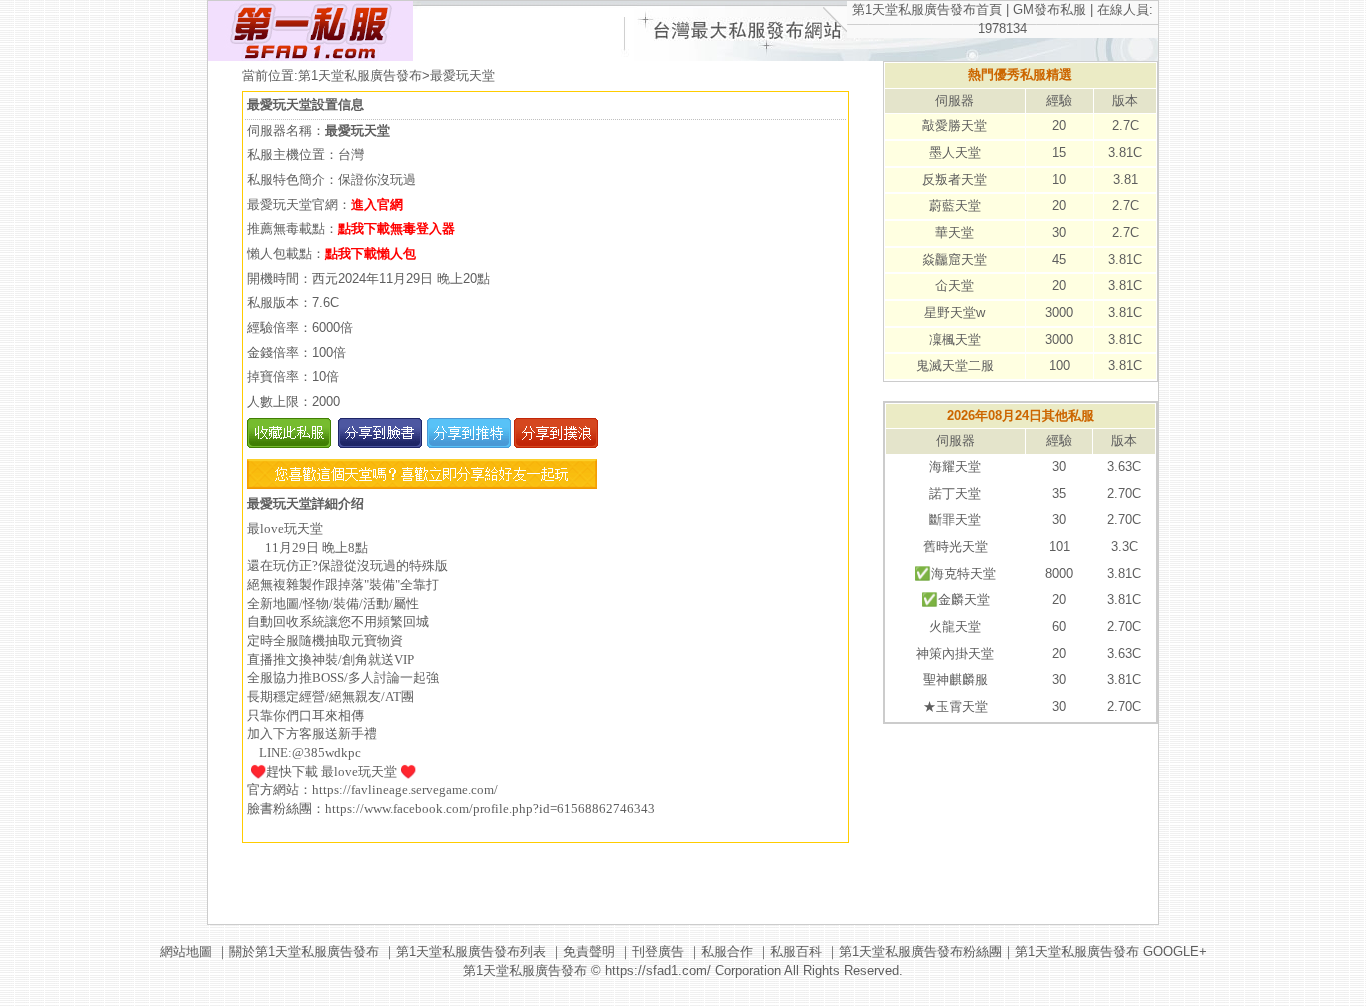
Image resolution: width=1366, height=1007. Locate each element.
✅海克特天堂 (955, 573)
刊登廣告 (658, 951)
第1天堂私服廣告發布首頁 (927, 9)
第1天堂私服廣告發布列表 (471, 951)
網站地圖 (186, 951)
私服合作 (727, 951)
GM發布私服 (1049, 9)
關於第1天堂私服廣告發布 (304, 951)
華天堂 (954, 232)
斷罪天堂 (955, 519)
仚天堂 (954, 285)
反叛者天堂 (954, 179)
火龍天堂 (955, 626)
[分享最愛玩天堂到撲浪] (554, 443)
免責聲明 (589, 951)
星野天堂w (954, 312)
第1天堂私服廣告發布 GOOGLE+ (1111, 951)
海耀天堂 (955, 466)
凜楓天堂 (955, 339)
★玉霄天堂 (955, 706)
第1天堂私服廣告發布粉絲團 (920, 951)
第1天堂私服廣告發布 (360, 75)
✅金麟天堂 (955, 599)
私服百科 (796, 951)
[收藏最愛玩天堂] (289, 443)
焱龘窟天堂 (954, 259)
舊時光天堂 (955, 546)
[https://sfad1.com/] (310, 56)
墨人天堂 (955, 152)
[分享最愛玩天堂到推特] (466, 443)
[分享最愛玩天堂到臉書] (378, 443)
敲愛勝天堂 (954, 125)
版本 (1125, 100)
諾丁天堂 (955, 493)
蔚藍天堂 (955, 205)
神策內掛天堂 (955, 653)
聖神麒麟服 (955, 679)
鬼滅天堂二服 (955, 365)
